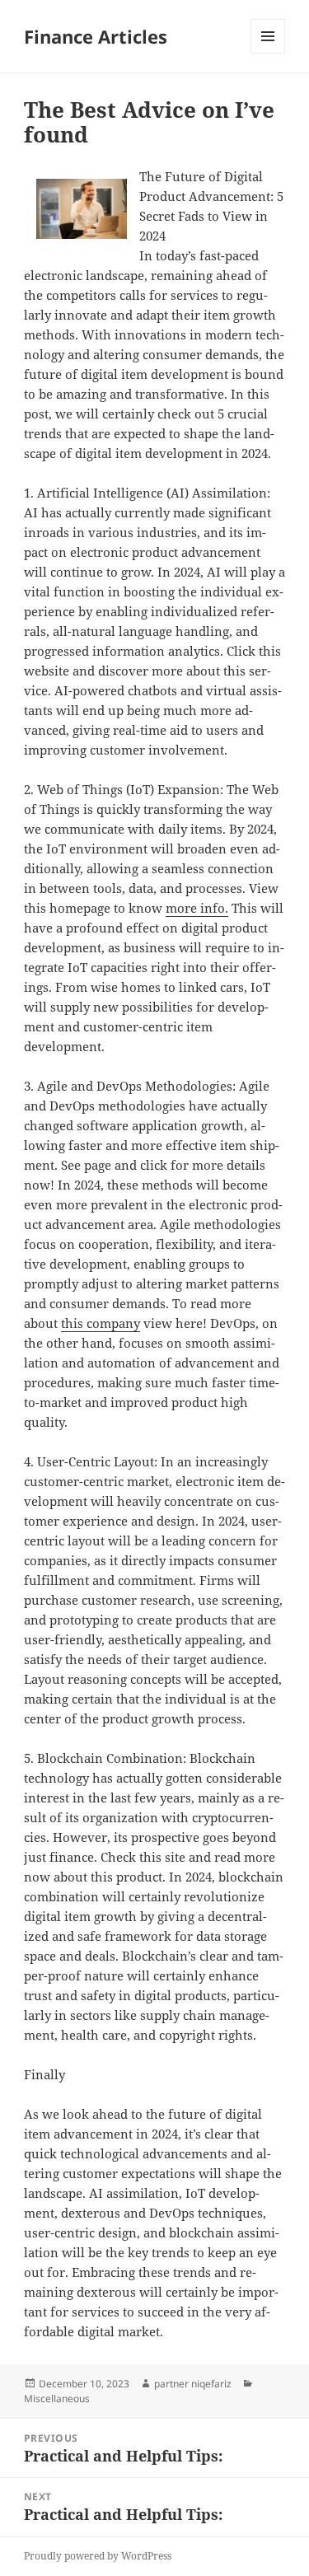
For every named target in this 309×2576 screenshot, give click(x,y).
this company (101, 1323)
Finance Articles (96, 36)
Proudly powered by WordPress (98, 2556)
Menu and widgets (268, 53)
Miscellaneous (57, 2398)
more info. (197, 908)
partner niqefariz (193, 2384)
